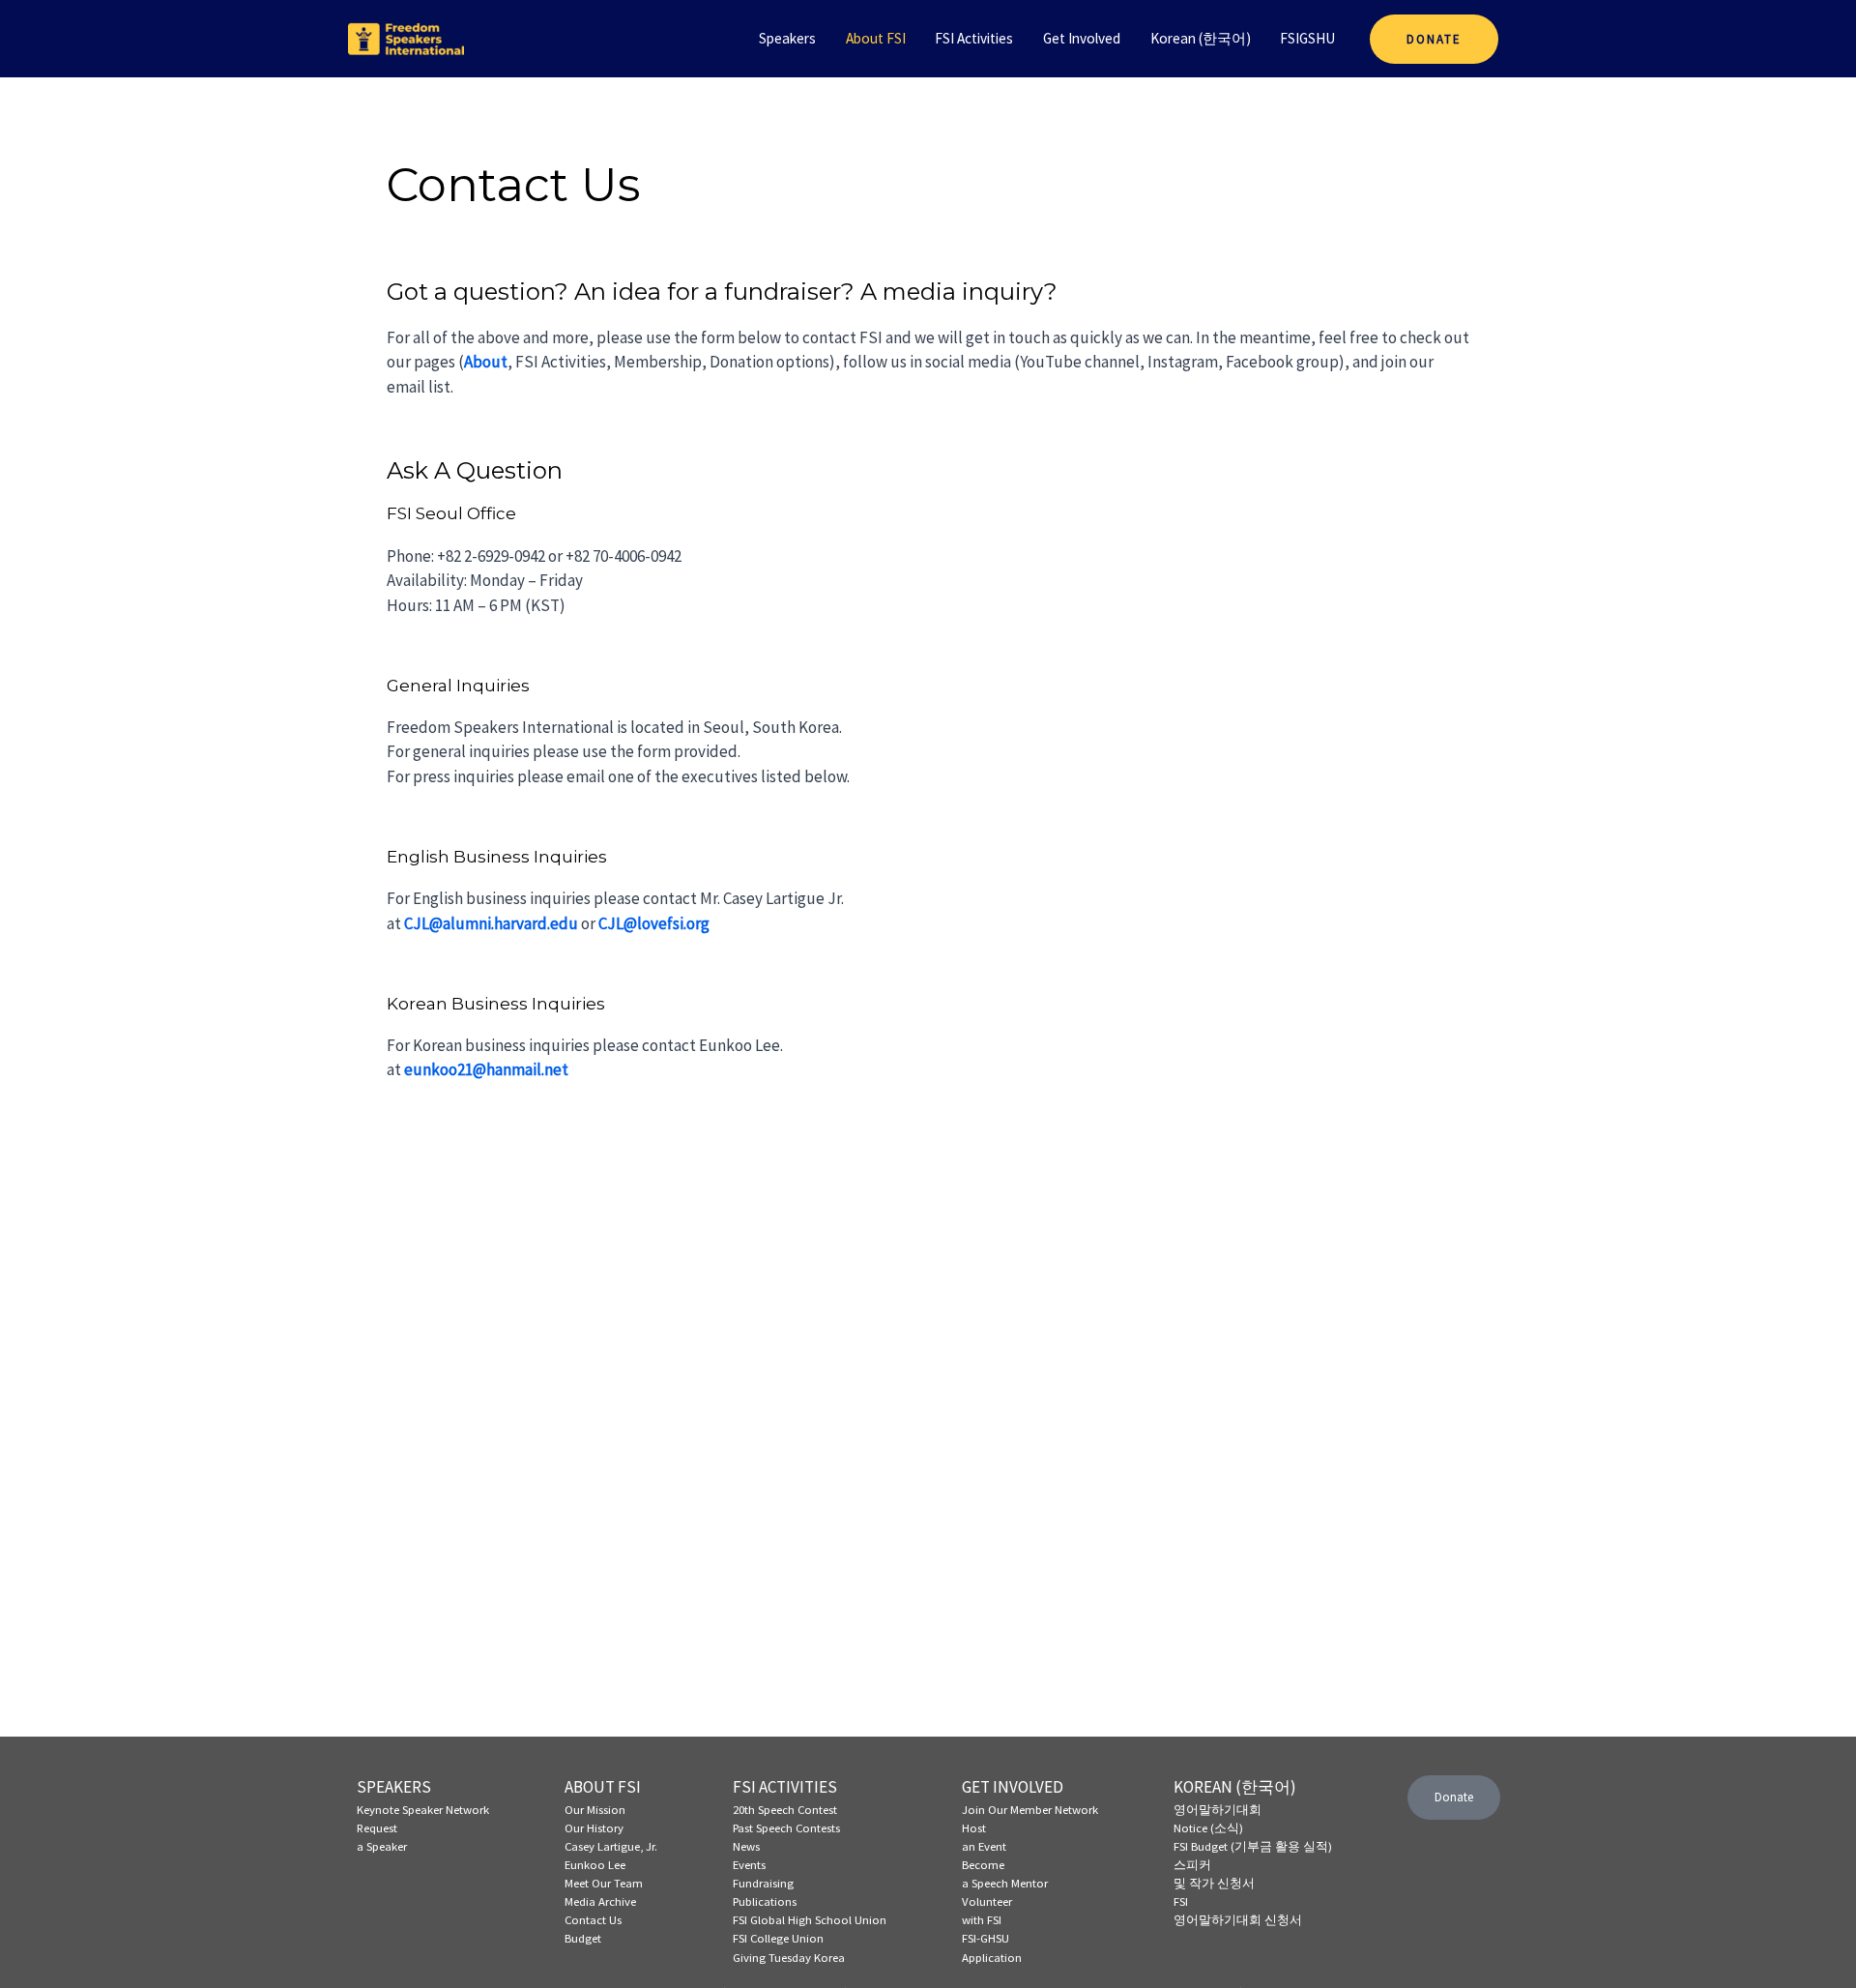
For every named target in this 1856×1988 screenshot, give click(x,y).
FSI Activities (974, 38)
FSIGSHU (1307, 38)
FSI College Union (778, 1938)
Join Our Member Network (1030, 1809)
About (486, 362)
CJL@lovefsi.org (654, 923)
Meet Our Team (604, 1883)
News (746, 1846)
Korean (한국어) (1201, 38)
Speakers (787, 38)
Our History (594, 1827)
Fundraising (763, 1883)
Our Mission (595, 1809)
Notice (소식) (1208, 1827)
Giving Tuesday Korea (789, 1957)
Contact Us (593, 1919)
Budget (583, 1938)
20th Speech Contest (785, 1809)
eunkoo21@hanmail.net (486, 1069)
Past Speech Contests (786, 1827)
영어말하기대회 (1218, 1809)
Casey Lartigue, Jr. (611, 1846)
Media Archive (600, 1901)
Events (749, 1864)
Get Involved (1082, 38)
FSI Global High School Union (810, 1919)
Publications (765, 1901)
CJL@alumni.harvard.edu (491, 923)
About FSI (876, 38)
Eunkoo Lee (595, 1864)
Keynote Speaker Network (423, 1809)
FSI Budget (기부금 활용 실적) (1253, 1846)
